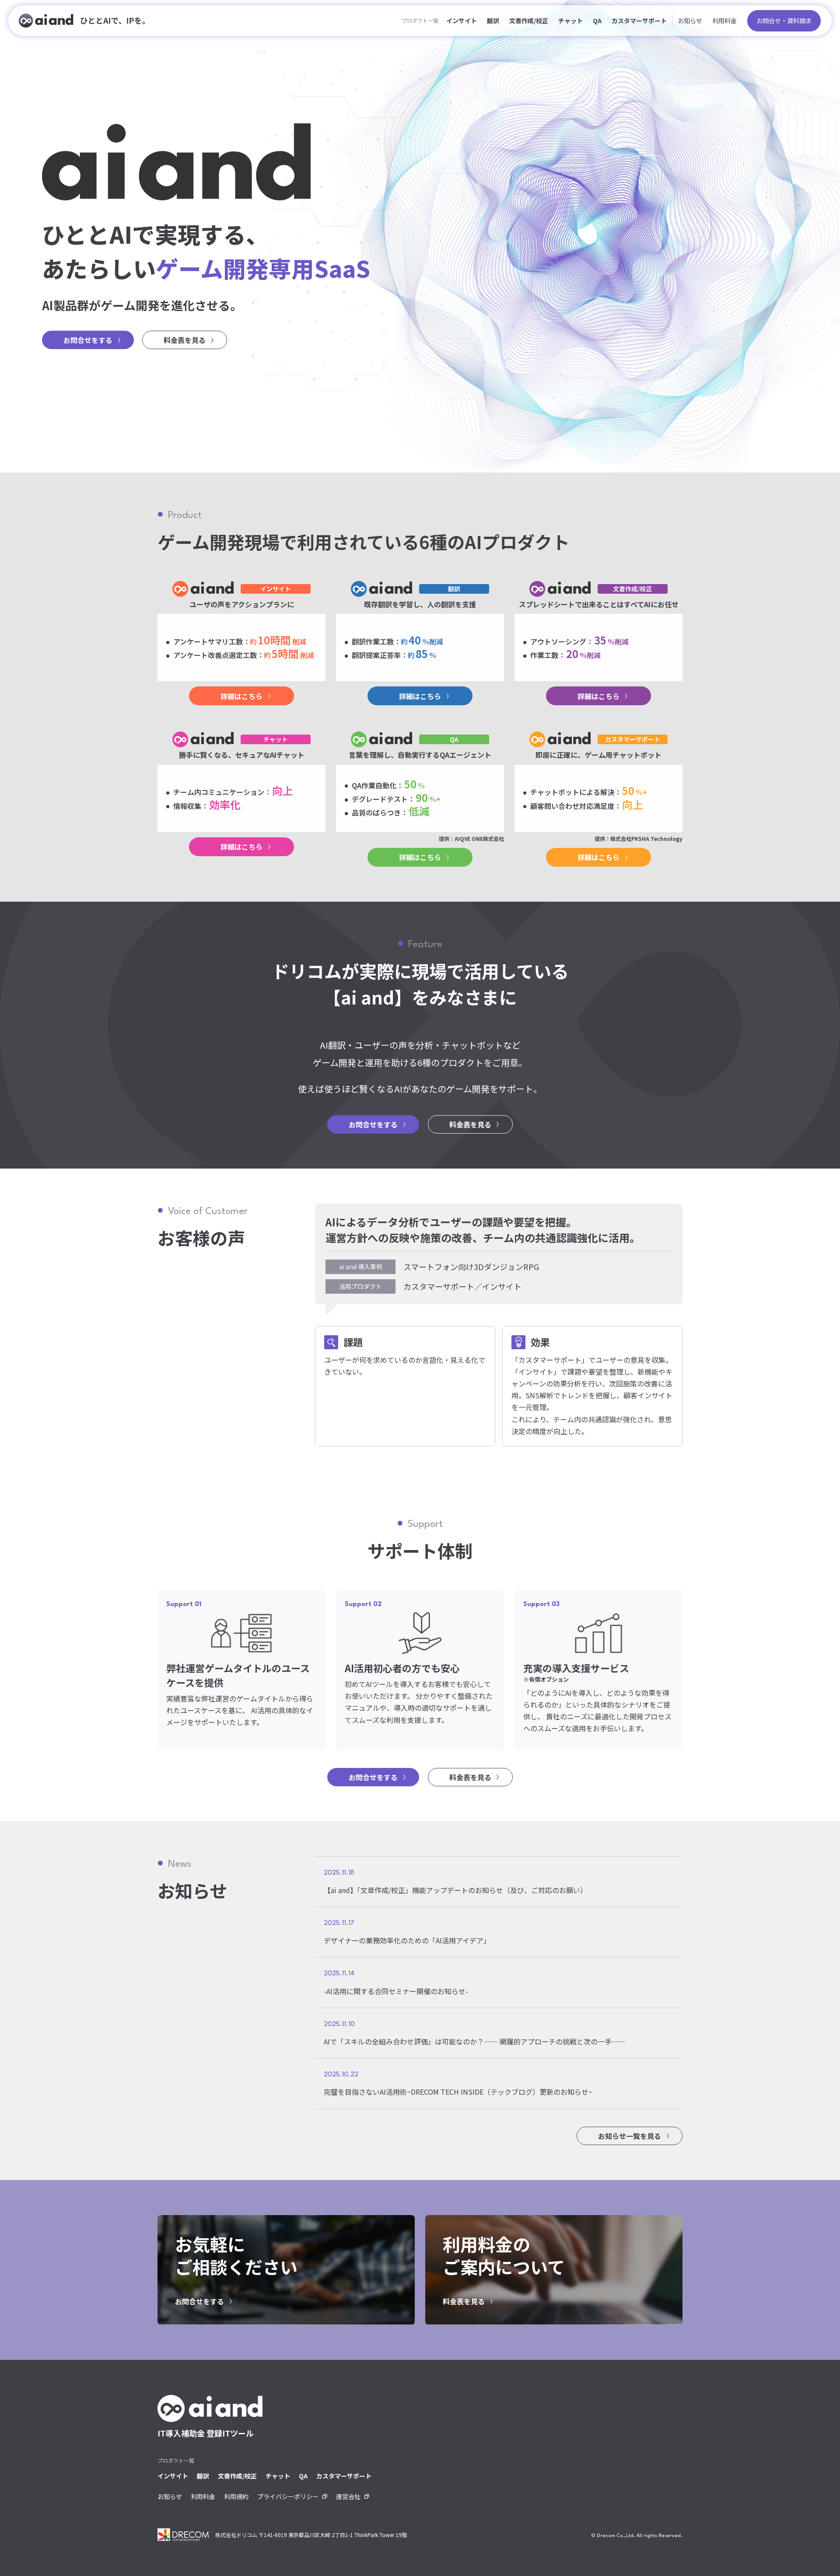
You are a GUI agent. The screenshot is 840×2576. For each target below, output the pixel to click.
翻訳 (493, 21)
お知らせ (690, 21)
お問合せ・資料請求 (784, 21)
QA (597, 21)
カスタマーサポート (639, 21)
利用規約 (236, 2496)
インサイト (462, 21)
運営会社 (348, 2496)
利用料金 (724, 21)
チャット (570, 21)
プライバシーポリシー (288, 2496)
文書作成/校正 (529, 21)
